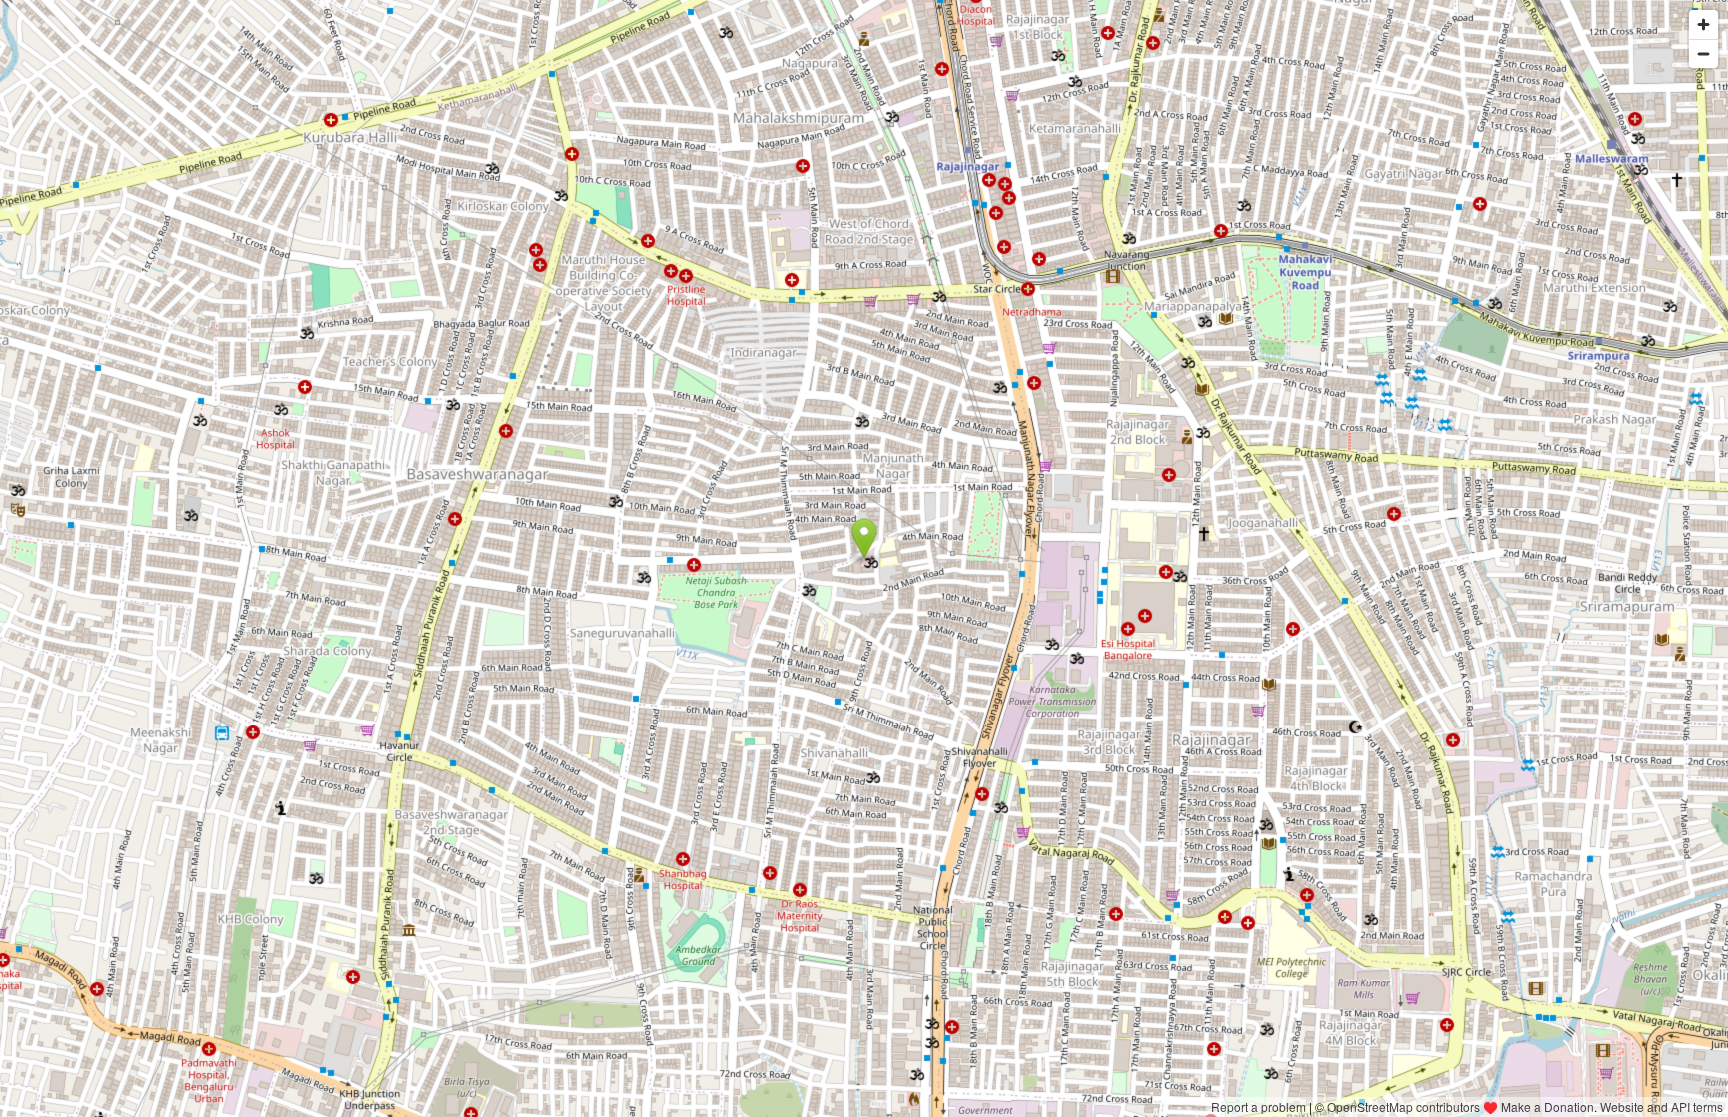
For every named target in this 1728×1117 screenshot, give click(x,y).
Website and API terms (1661, 1106)
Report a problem (1258, 1106)
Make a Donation (1547, 1106)
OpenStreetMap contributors (1403, 1106)
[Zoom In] (1703, 24)
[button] (864, 539)
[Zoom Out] (1703, 53)
